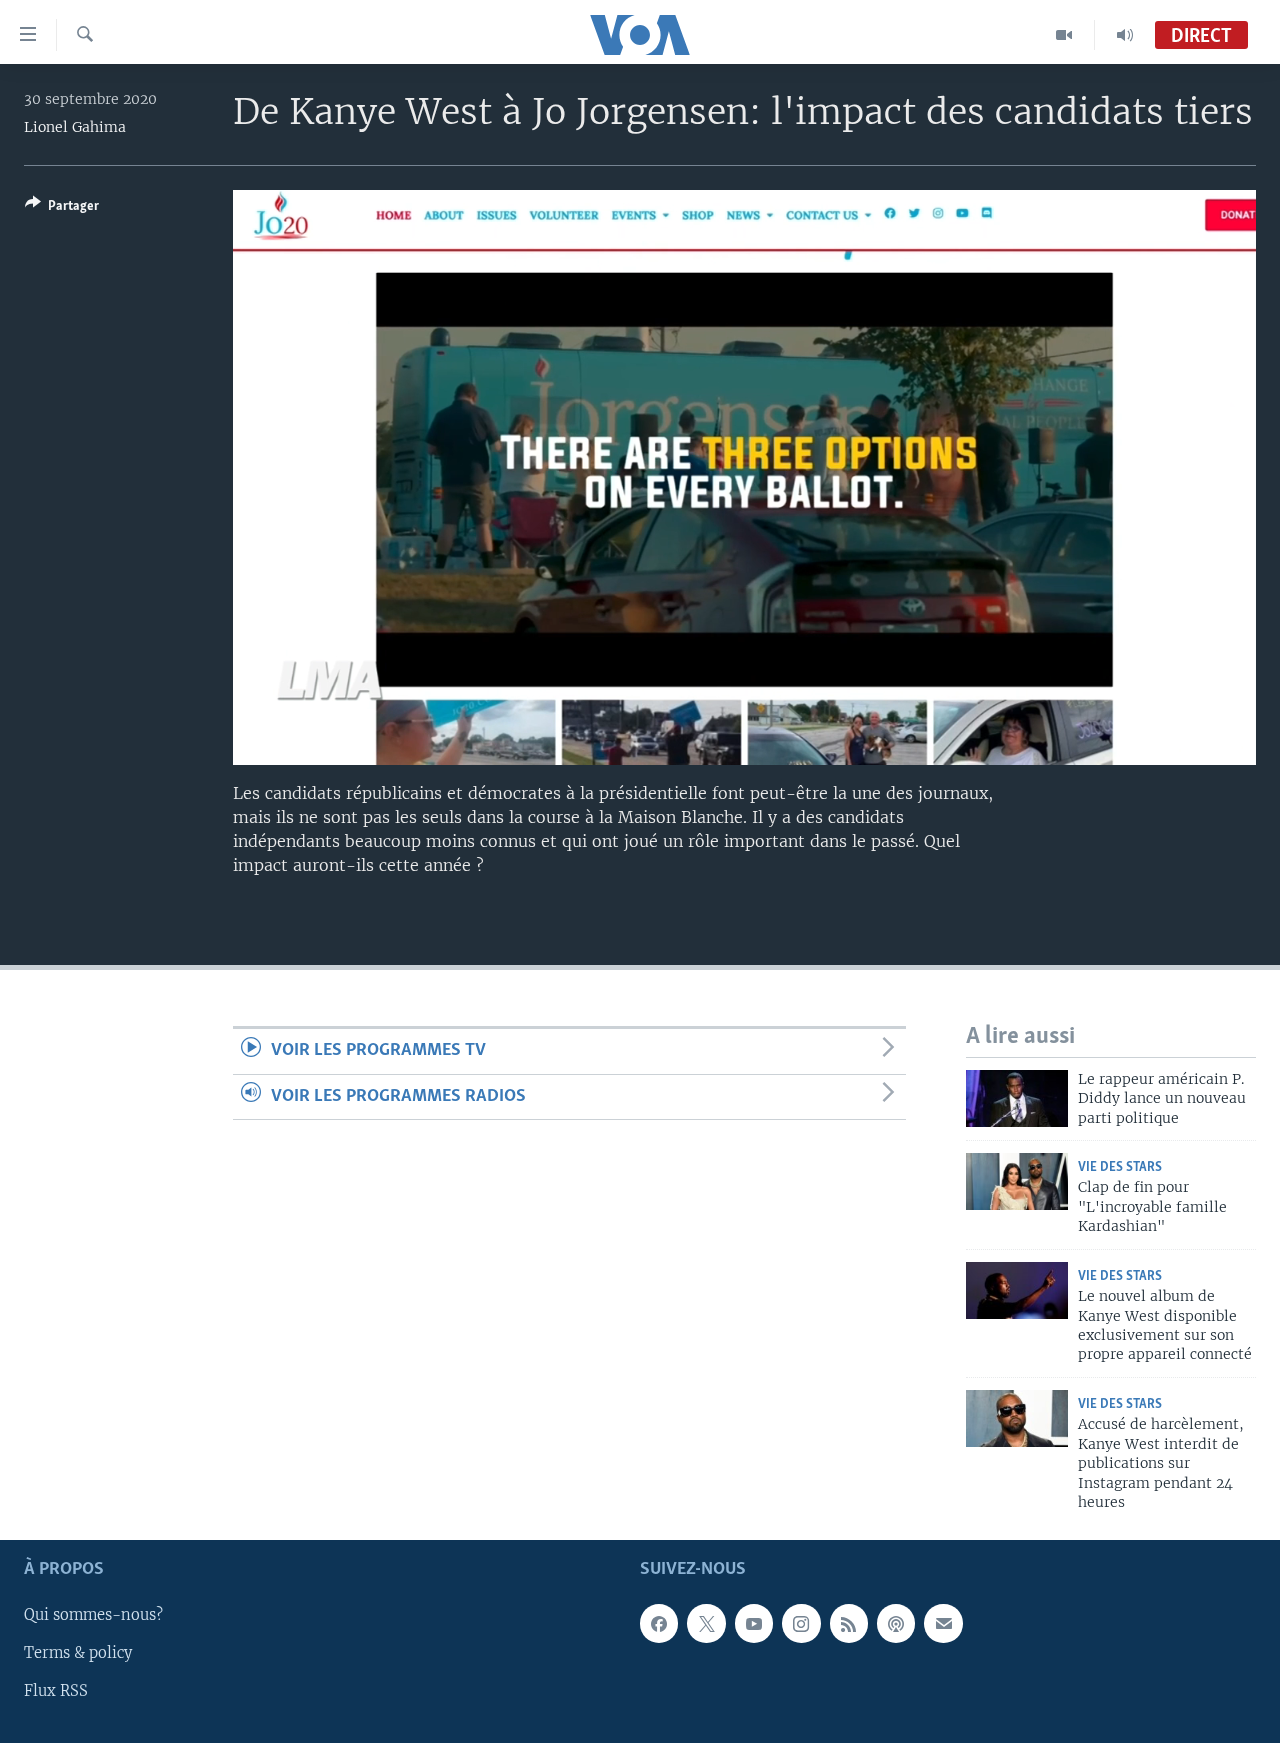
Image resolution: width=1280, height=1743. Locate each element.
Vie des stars (1120, 1167)
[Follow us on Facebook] (659, 1624)
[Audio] (1125, 35)
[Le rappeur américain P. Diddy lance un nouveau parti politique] (1017, 1098)
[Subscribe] (943, 1624)
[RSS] (849, 1624)
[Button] (62, 209)
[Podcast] (896, 1624)
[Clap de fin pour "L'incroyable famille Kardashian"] (1017, 1181)
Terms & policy (78, 1654)
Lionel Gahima (75, 127)
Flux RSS (56, 1692)
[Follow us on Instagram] (801, 1624)
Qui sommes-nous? (93, 1616)
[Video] (1064, 35)
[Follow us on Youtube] (754, 1624)
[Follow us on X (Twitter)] (706, 1624)
